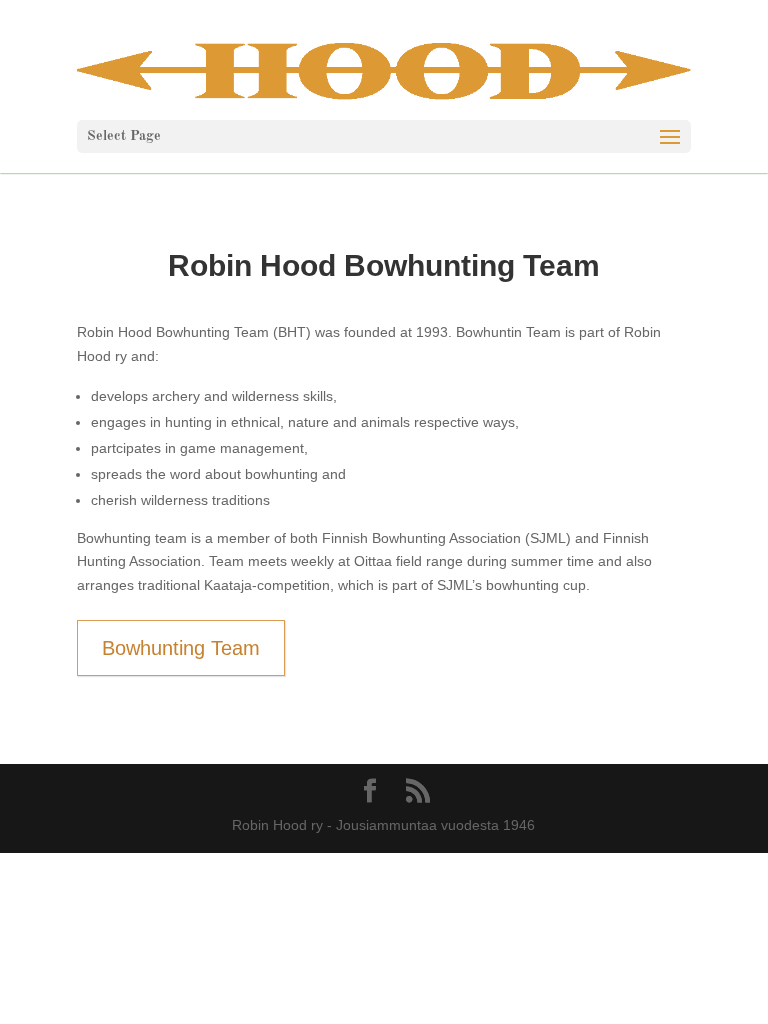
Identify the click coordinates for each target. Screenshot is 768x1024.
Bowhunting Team (181, 648)
